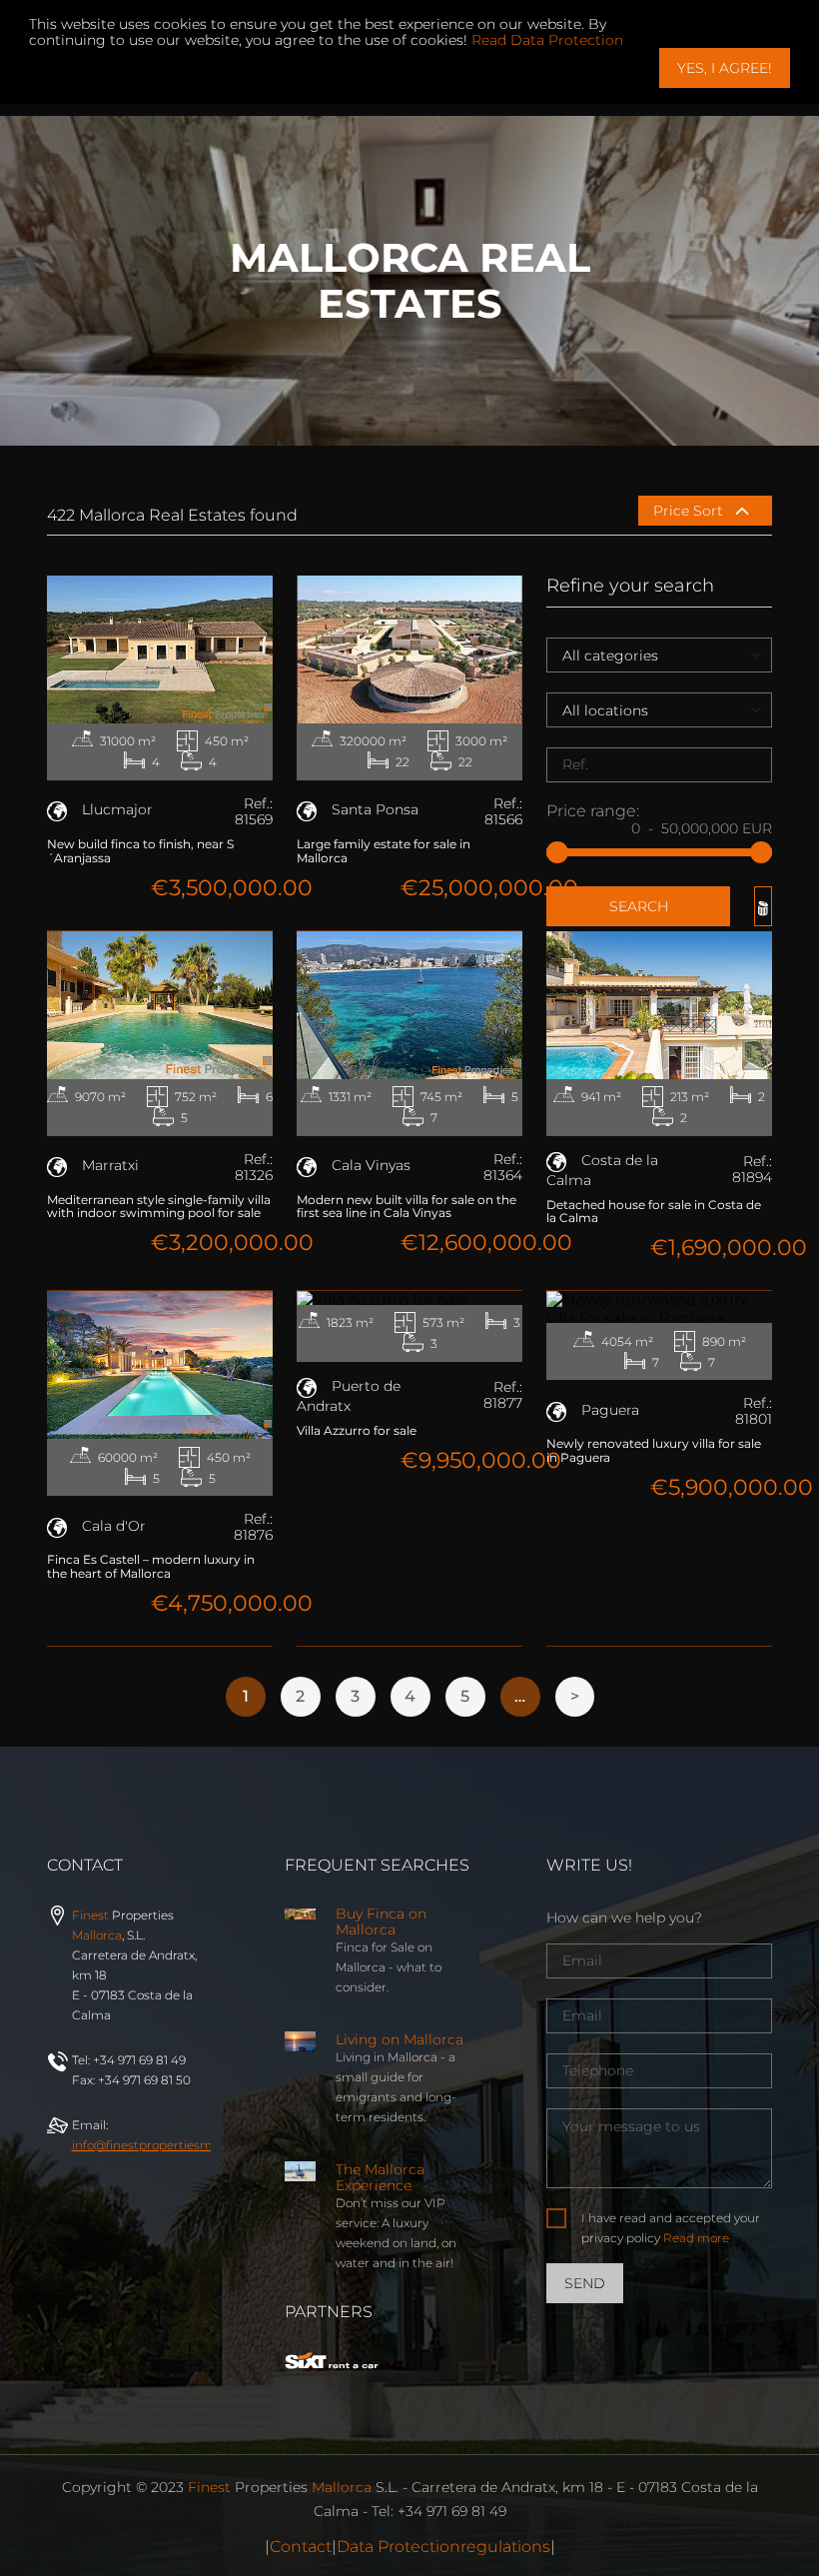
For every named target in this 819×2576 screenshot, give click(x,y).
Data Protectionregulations (443, 2547)
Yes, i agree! (725, 68)
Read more (696, 2238)
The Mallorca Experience (380, 2177)
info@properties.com (176, 2145)
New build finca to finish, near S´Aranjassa (140, 851)
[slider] (557, 852)
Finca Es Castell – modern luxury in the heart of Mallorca (151, 1566)
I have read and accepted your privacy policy (671, 2228)
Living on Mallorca (400, 2039)
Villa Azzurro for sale (357, 1430)
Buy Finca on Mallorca (381, 1922)
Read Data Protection (547, 40)
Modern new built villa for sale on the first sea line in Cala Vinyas (407, 1207)
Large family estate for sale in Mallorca (384, 851)
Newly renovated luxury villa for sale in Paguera (654, 1450)
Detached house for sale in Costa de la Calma (654, 1212)
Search (639, 906)
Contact (301, 2547)
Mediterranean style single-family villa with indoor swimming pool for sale (159, 1207)
